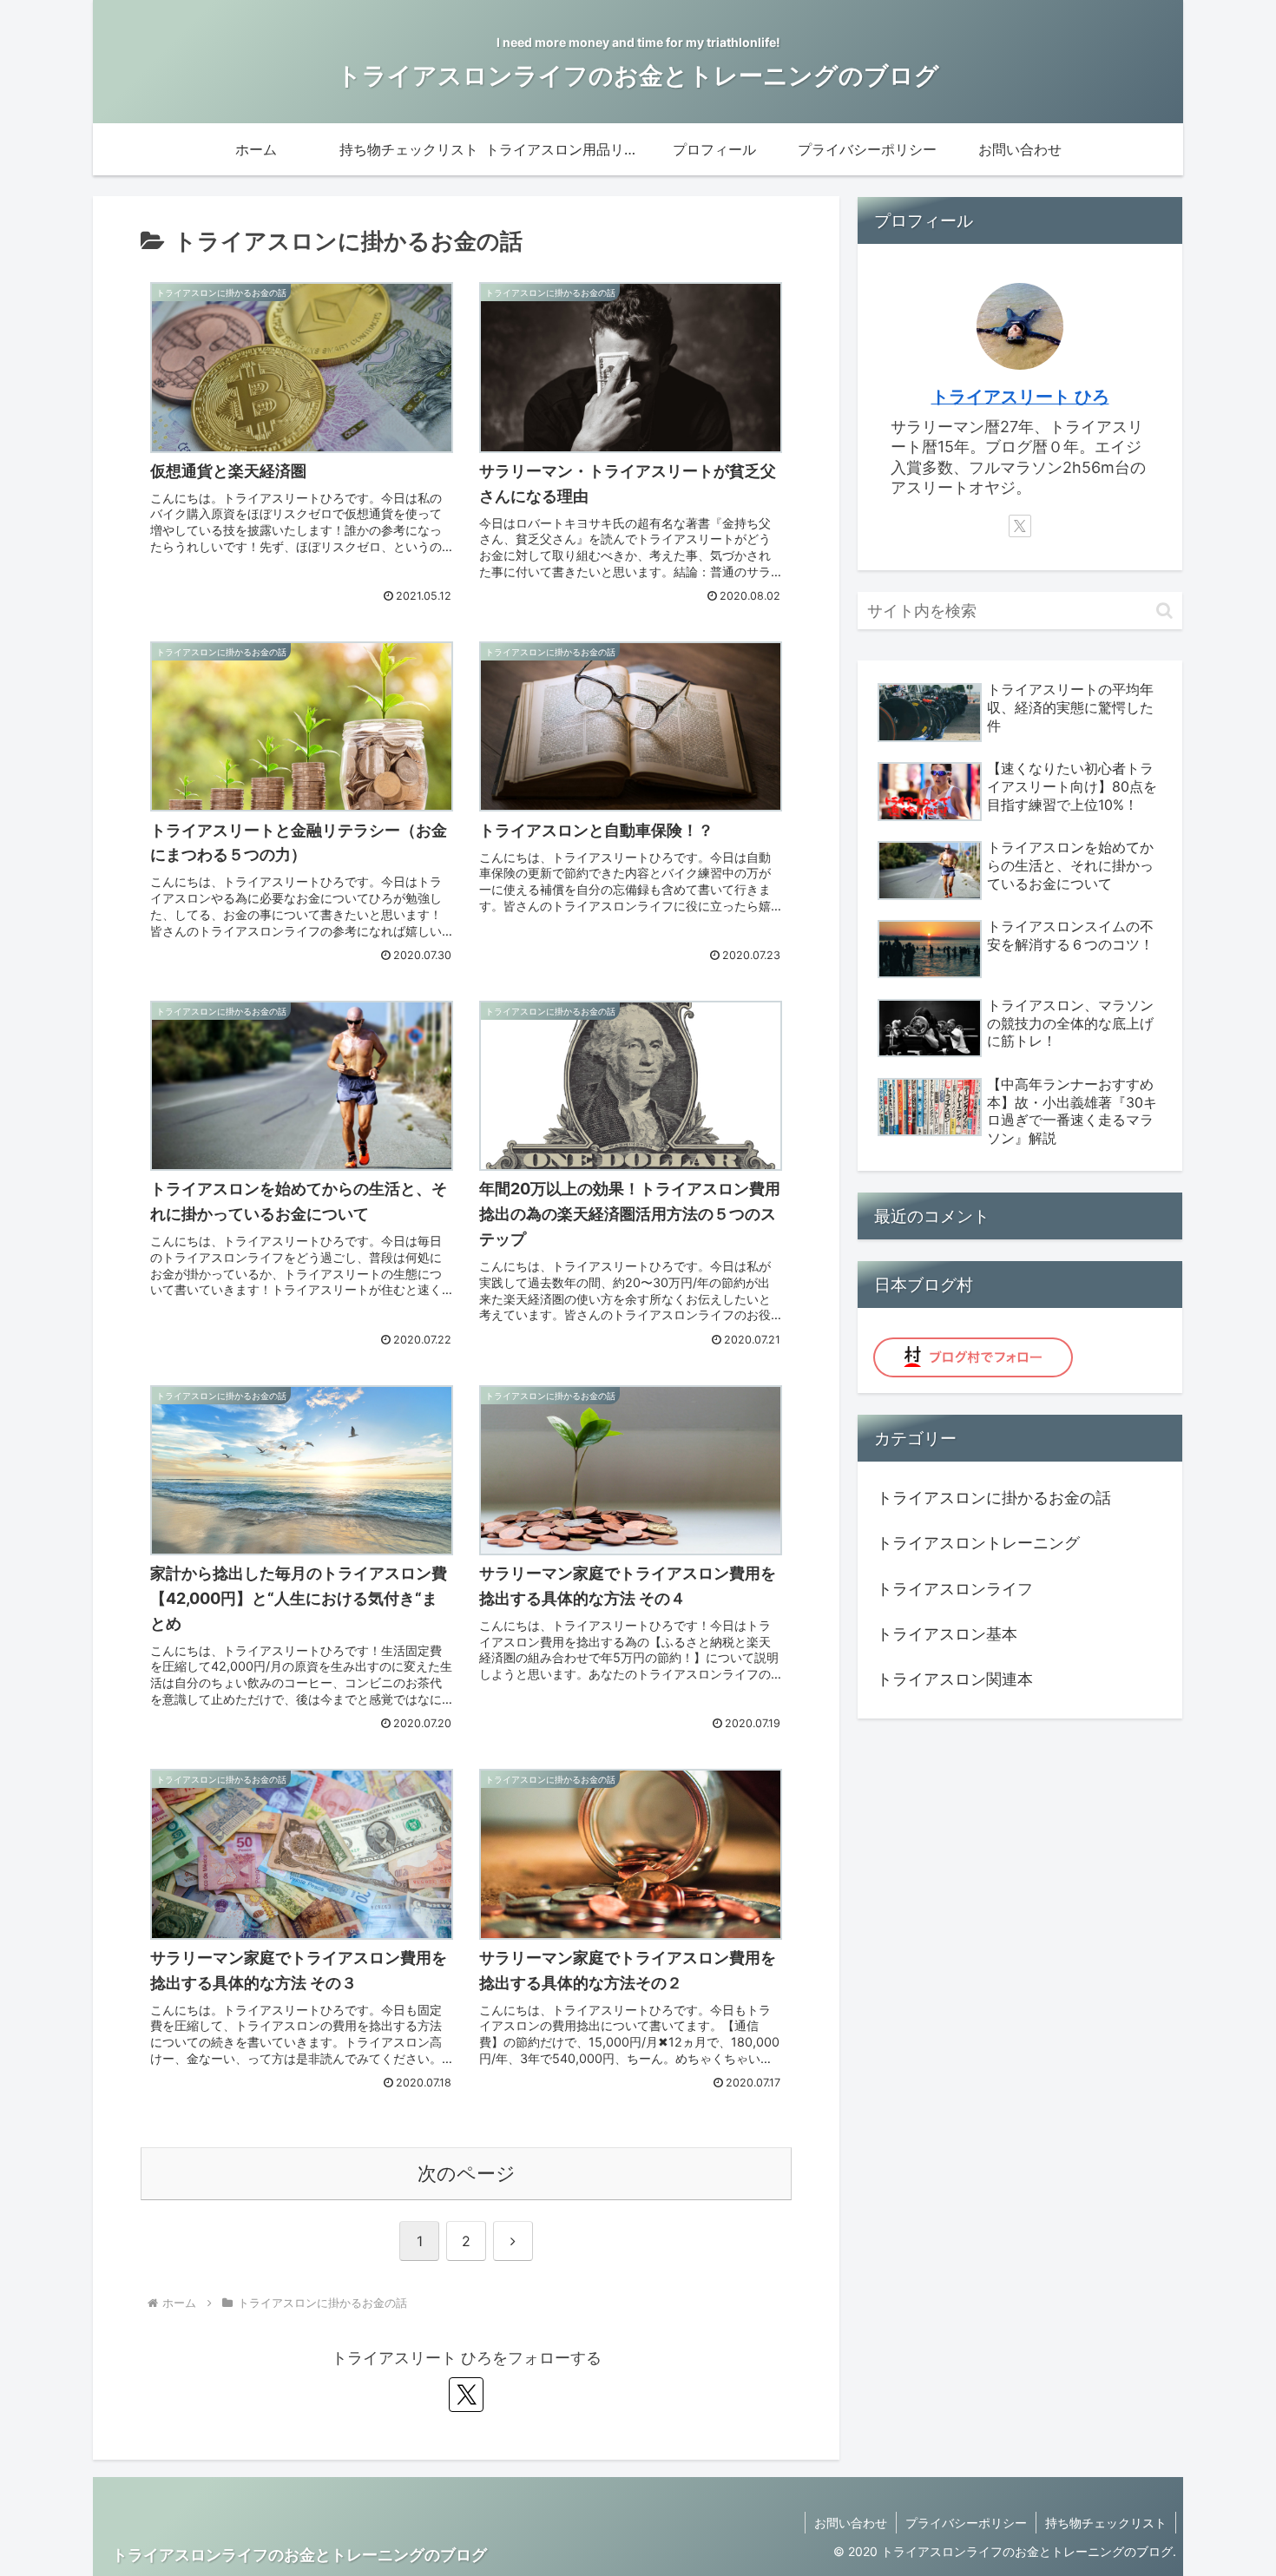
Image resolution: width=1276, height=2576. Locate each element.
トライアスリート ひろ (1020, 397)
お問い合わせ (851, 2523)
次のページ (467, 2173)
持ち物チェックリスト (1106, 2523)
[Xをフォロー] (466, 2395)
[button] (1164, 611)
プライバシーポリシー (966, 2523)
